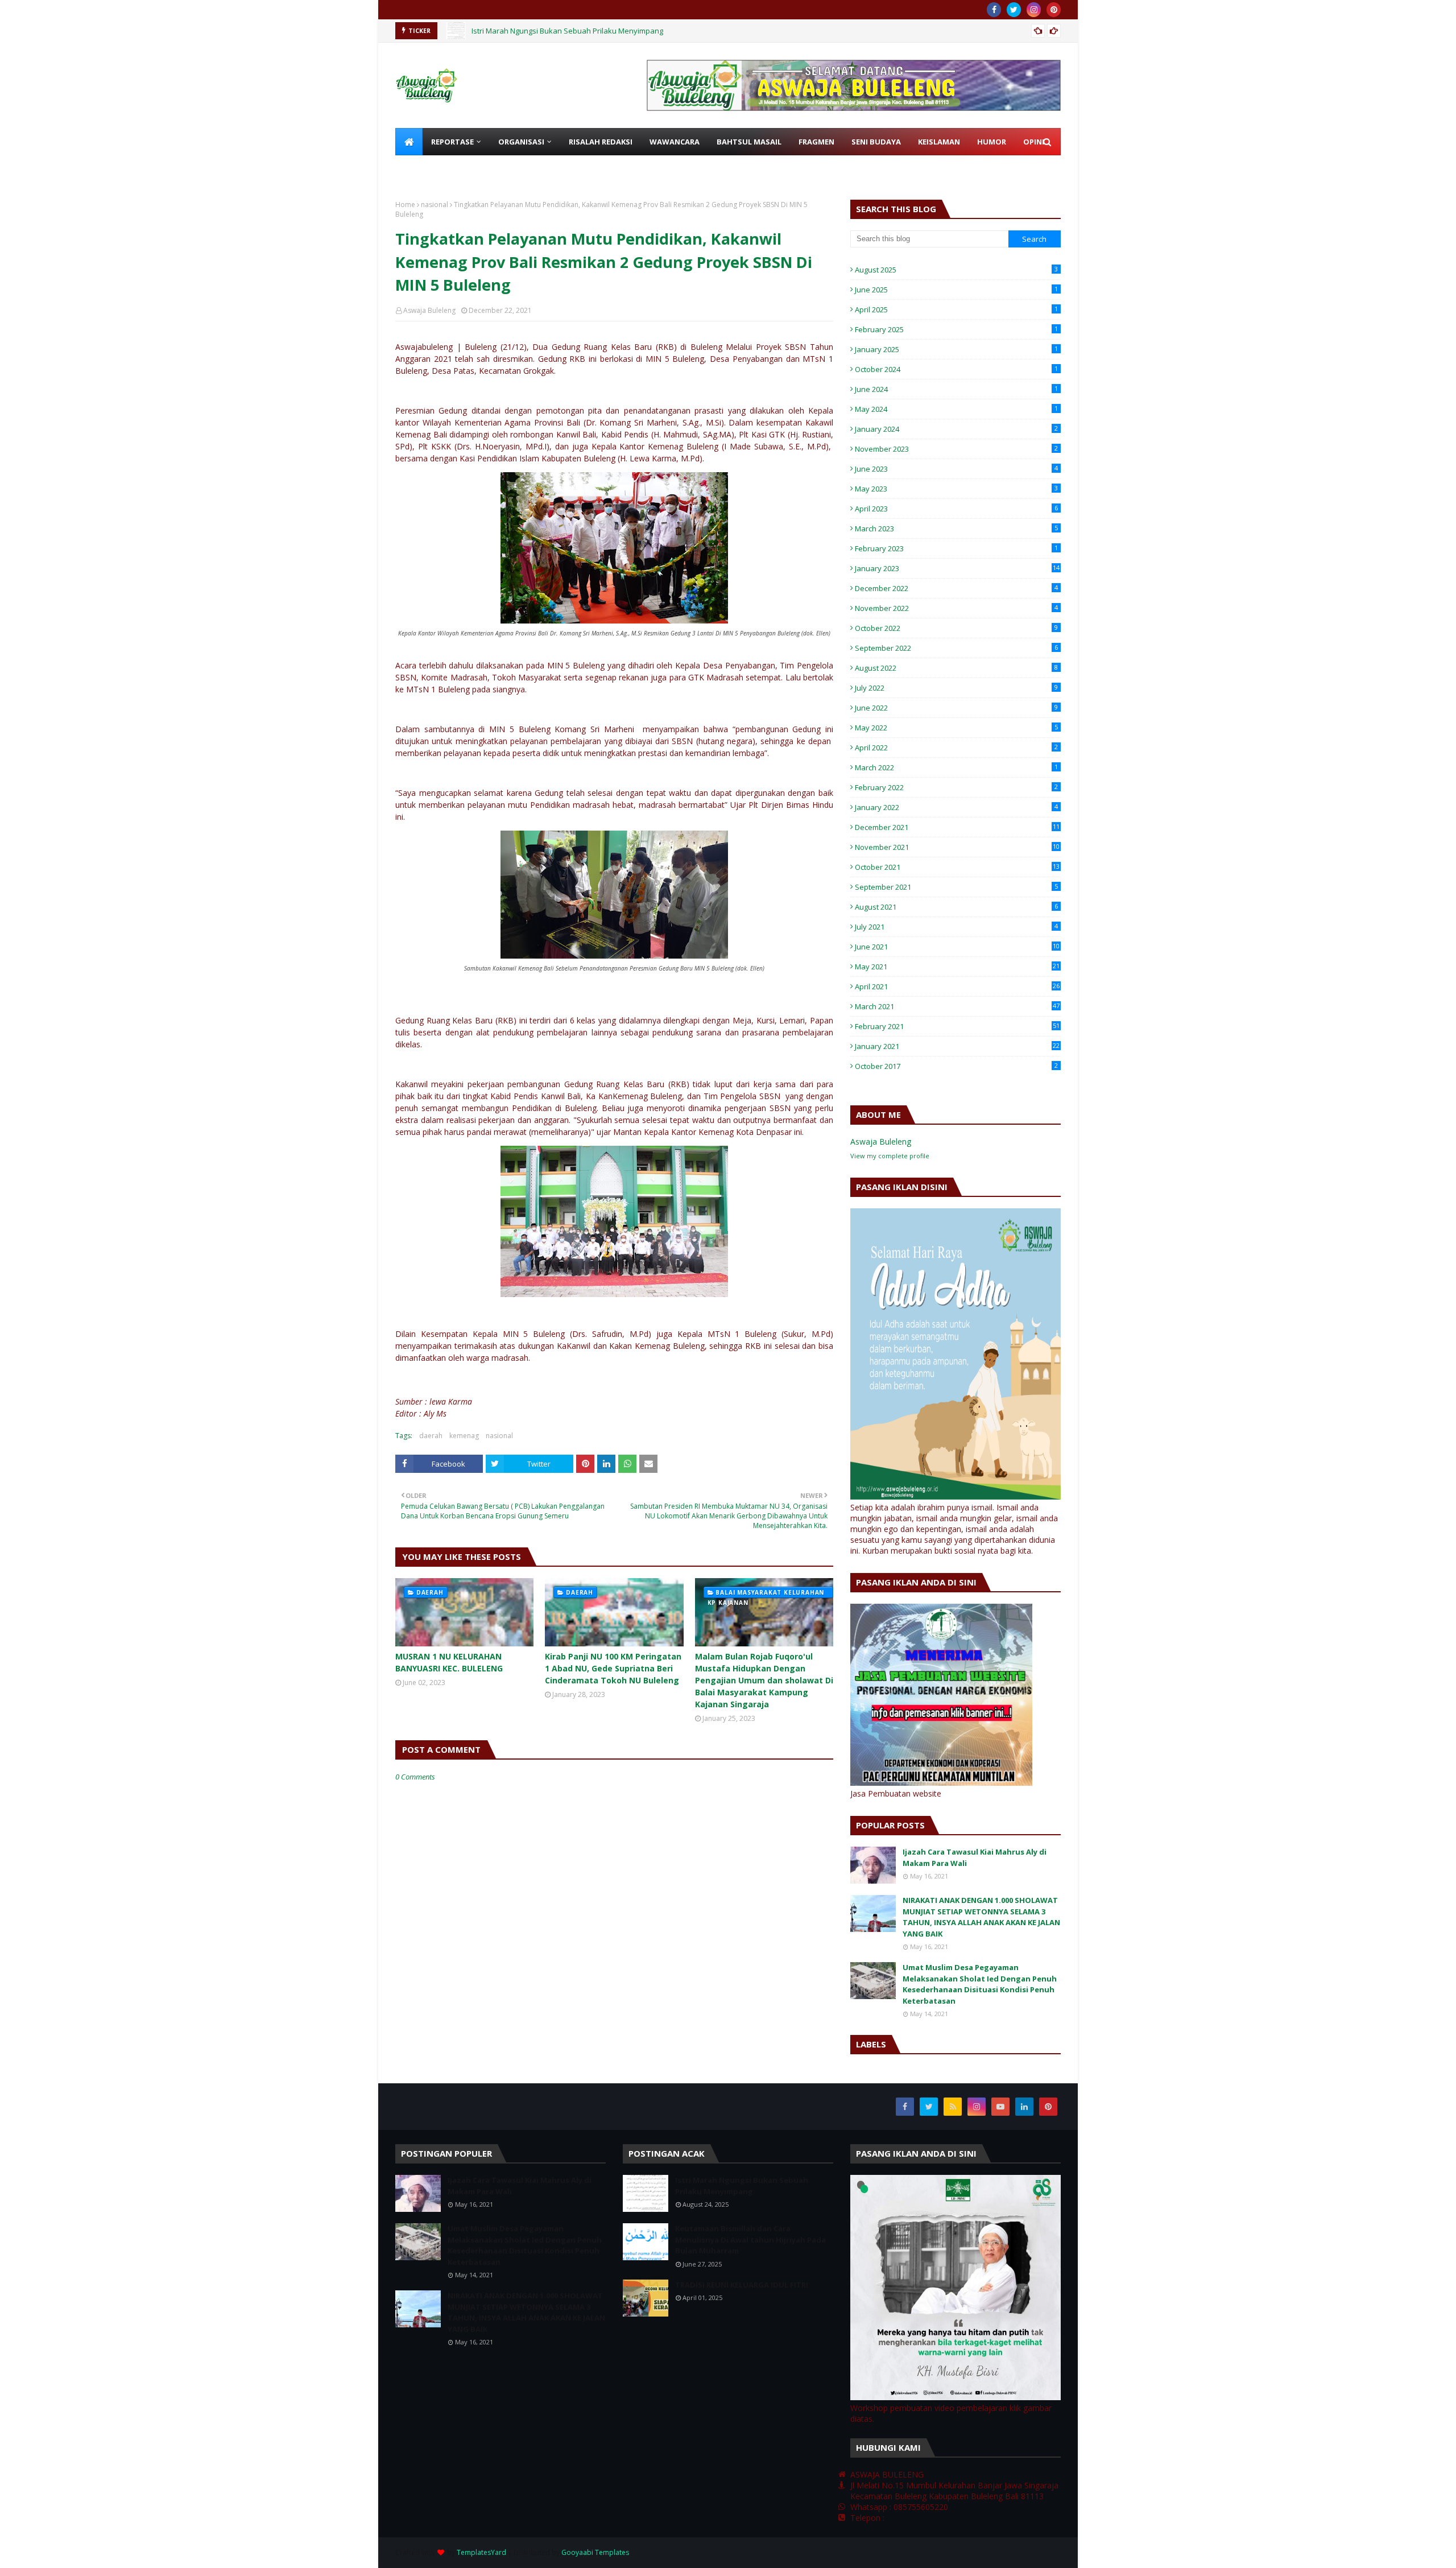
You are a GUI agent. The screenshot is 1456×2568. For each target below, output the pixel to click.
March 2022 (956, 767)
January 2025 (956, 349)
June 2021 (957, 947)
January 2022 (956, 807)
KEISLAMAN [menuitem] (939, 142)
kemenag (464, 1436)
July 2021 (956, 927)
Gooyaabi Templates (595, 2552)
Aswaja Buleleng (429, 310)
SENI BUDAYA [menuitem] (876, 142)
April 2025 (956, 309)
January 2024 (956, 429)
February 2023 (956, 548)
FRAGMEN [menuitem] (816, 142)
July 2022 (956, 688)
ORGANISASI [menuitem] (521, 142)
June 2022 (956, 708)
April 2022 (956, 748)
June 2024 (956, 389)
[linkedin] (1024, 2107)
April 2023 (956, 509)
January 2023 (957, 568)
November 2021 (957, 847)
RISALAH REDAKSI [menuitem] (601, 142)
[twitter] (1014, 10)
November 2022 (956, 608)
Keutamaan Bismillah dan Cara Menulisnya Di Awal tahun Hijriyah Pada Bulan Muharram (750, 2239)
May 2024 (956, 409)
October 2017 (956, 1066)
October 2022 (956, 628)
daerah (431, 1436)
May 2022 (956, 728)
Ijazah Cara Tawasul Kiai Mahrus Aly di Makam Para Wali (975, 1857)
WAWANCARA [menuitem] (675, 142)
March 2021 (957, 1006)
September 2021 (956, 887)
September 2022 (956, 648)
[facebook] (994, 10)
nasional (435, 205)
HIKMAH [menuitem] (473, 169)
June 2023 (956, 469)
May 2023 (956, 489)
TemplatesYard (481, 2552)
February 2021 (957, 1026)
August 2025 (956, 270)
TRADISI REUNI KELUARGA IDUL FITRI (742, 2285)
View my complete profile (890, 1156)
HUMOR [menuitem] (992, 142)
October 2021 (957, 867)
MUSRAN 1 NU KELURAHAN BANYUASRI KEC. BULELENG (449, 1662)
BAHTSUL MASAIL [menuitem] (749, 142)
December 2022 (956, 588)
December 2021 (957, 827)
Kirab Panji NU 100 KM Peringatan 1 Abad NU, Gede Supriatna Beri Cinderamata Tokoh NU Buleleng (613, 1668)
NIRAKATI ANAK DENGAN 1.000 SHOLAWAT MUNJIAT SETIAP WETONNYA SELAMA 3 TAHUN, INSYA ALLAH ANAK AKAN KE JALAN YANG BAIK (981, 1917)
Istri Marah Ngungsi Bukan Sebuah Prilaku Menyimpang (567, 31)
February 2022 (956, 787)
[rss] (953, 2107)
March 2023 (956, 529)
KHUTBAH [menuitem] (422, 169)
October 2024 (956, 369)
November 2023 (956, 449)
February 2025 (956, 329)
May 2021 (957, 967)
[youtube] (1000, 2107)
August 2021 (956, 907)
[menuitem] (409, 142)
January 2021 (957, 1046)
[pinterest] (1054, 10)
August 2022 (956, 668)
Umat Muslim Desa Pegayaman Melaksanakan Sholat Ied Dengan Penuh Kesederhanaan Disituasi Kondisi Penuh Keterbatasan (980, 1984)
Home (405, 205)
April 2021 (957, 986)
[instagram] (1034, 10)
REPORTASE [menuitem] (452, 142)
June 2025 (956, 290)
